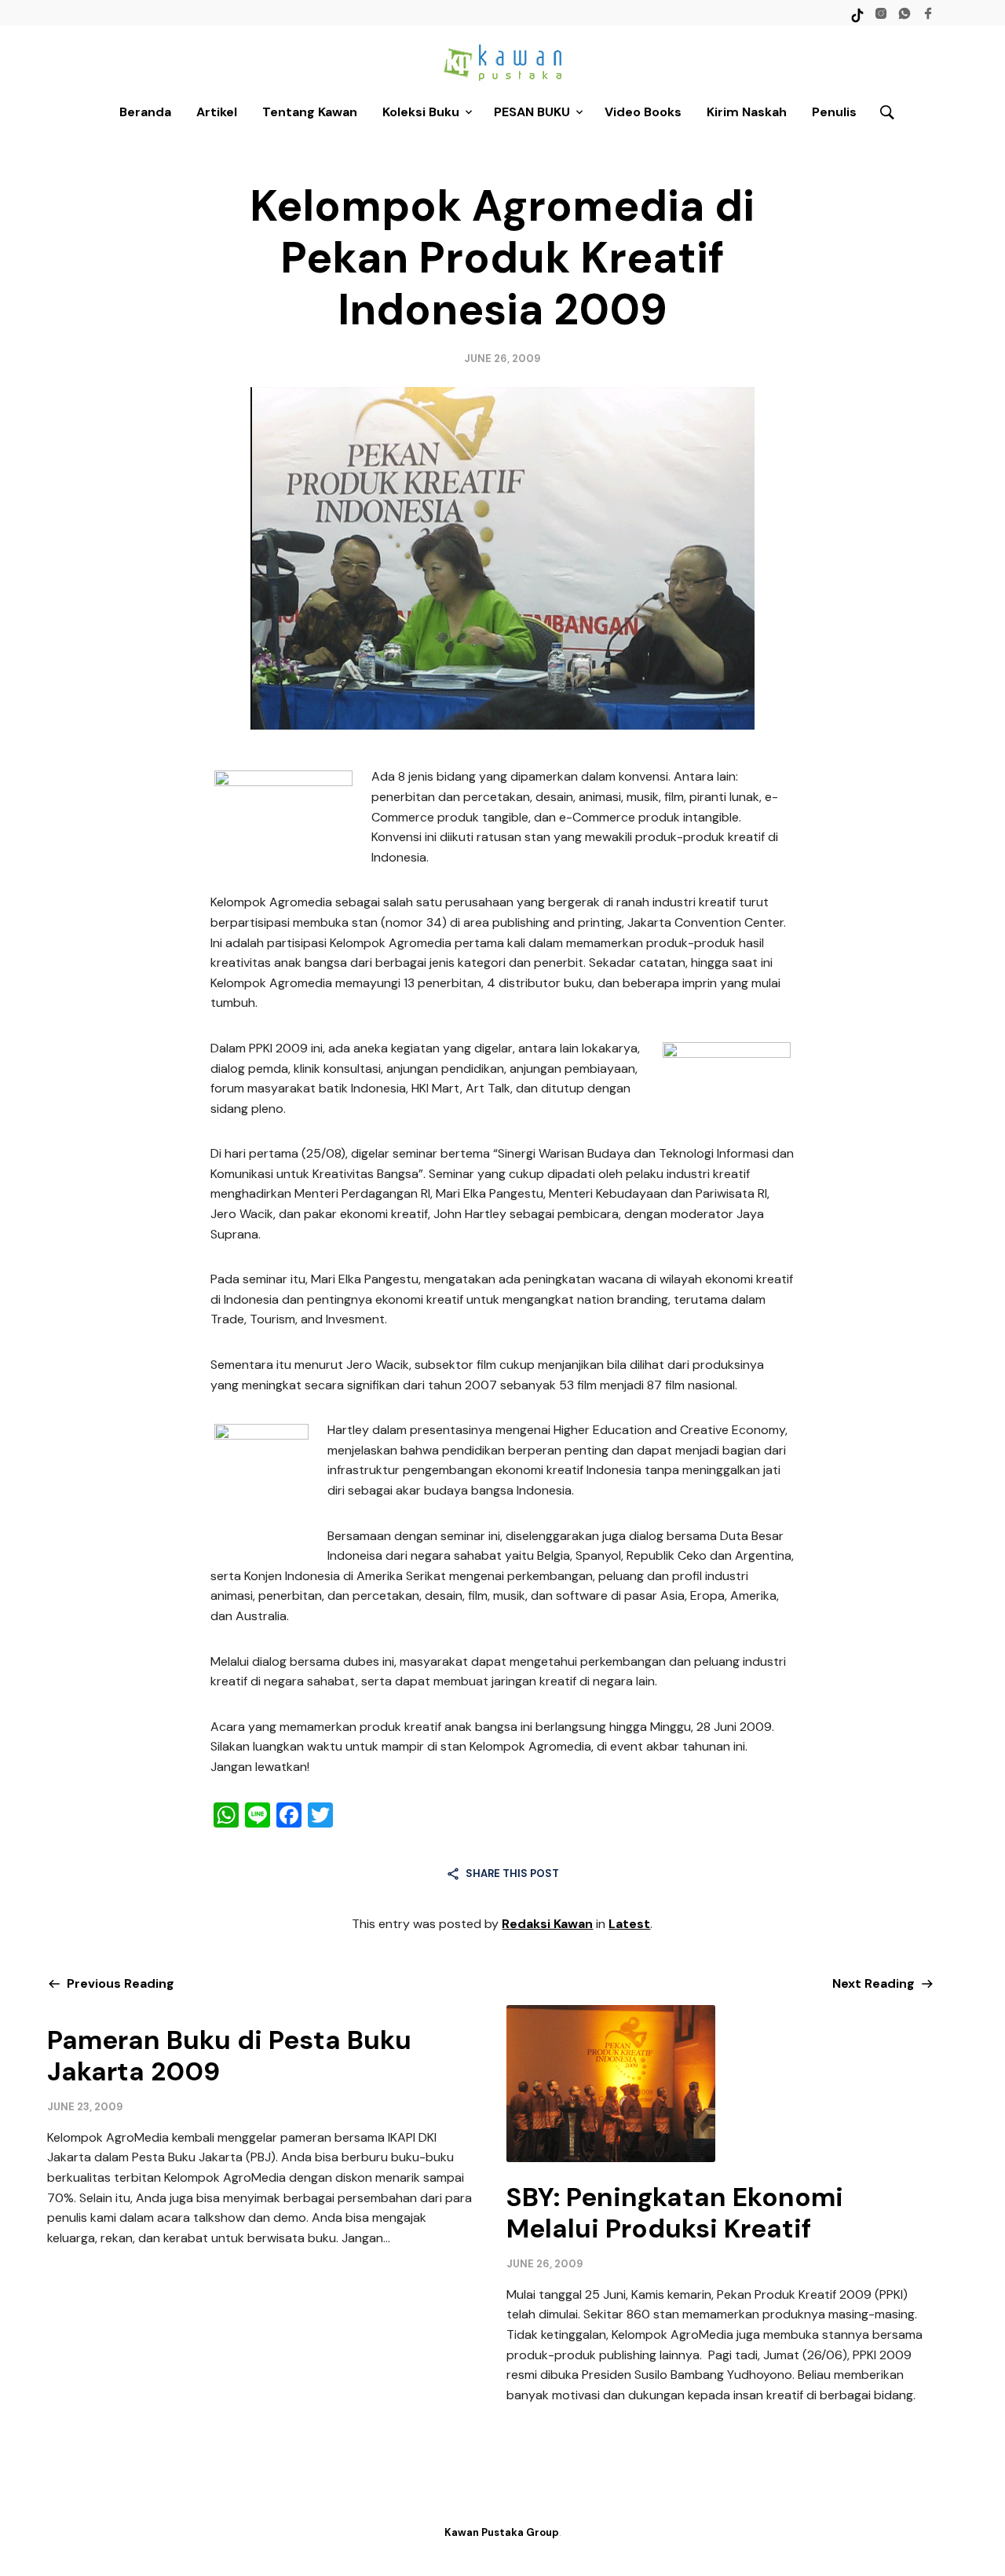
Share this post (512, 1873)
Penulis (834, 112)
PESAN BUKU (532, 112)
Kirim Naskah (747, 112)
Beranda (145, 112)
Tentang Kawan (310, 112)
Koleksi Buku (421, 112)
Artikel (217, 112)
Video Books (643, 112)
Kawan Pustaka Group (502, 2532)
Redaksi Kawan (547, 1924)
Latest (629, 1924)
